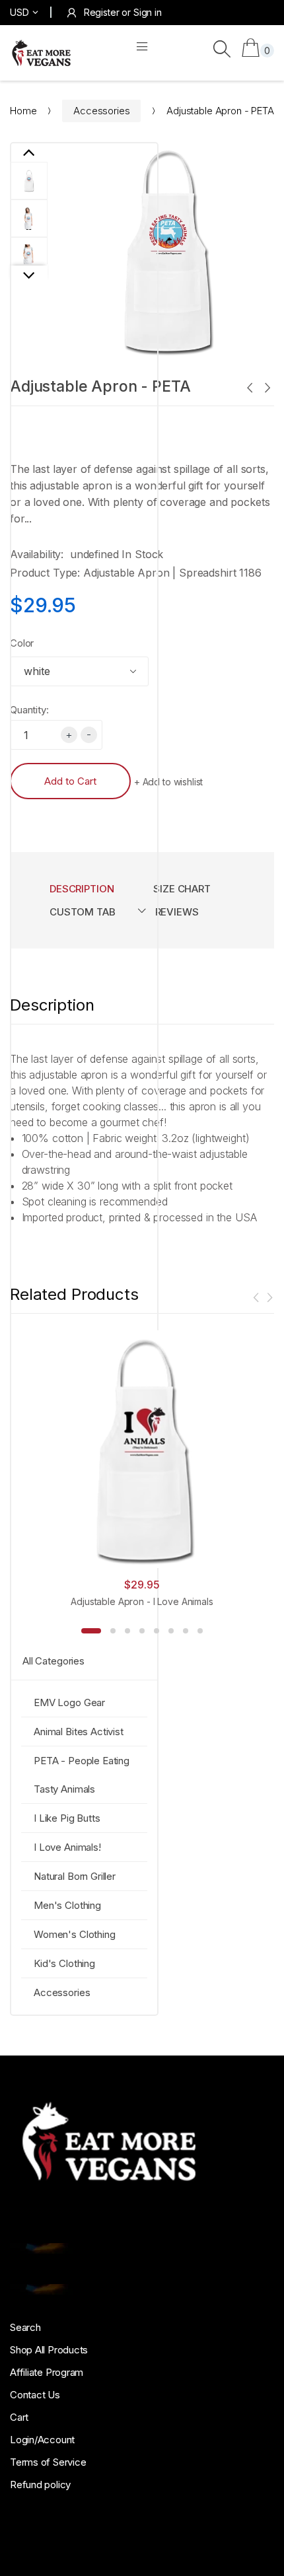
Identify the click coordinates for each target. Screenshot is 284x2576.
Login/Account (42, 2440)
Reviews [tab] (177, 912)
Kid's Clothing (64, 1963)
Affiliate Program (47, 2372)
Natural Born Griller (75, 1876)
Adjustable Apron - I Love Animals (142, 1601)
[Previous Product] (249, 389)
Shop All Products (49, 2350)
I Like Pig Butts (67, 1818)
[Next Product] (267, 389)
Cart (19, 2417)
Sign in (148, 12)
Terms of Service (48, 2462)
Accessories (101, 111)
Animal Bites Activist (79, 1732)
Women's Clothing (75, 1934)
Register (102, 12)
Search (25, 2327)
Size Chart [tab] (182, 889)
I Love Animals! (67, 1847)
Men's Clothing (67, 1905)
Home (23, 111)
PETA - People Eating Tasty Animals (82, 1775)
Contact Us (35, 2395)
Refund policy (40, 2485)
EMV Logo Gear (69, 1702)
